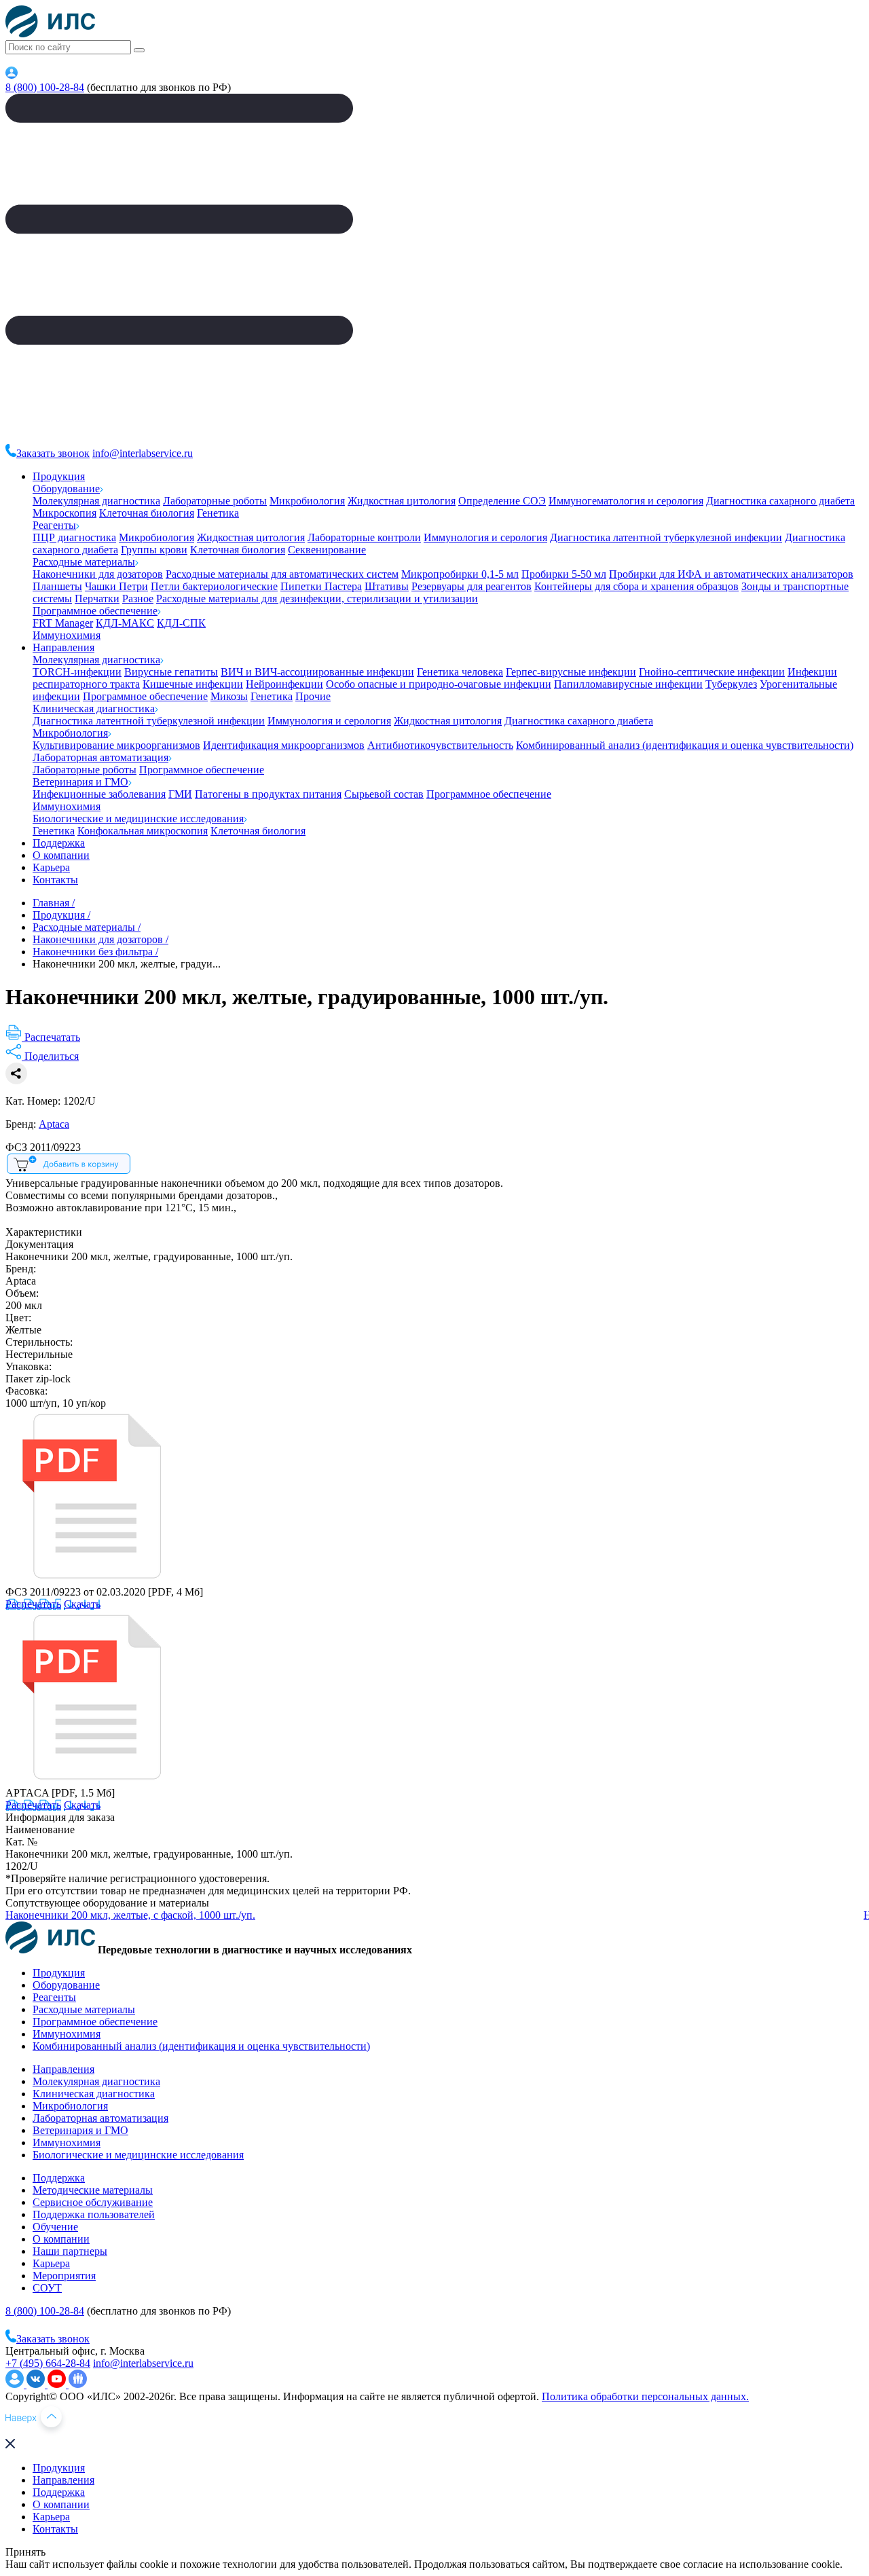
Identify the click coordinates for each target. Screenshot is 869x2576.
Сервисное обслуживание (93, 2202)
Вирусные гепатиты (171, 672)
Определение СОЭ (502, 501)
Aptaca (54, 1124)
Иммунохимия (67, 635)
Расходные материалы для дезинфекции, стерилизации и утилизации (317, 599)
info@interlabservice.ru (143, 453)
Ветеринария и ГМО (80, 782)
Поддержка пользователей (94, 2214)
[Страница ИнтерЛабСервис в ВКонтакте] (37, 2384)
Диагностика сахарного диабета (780, 501)
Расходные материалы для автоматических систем (282, 574)
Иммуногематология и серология (626, 501)
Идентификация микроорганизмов (284, 745)
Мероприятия (64, 2276)
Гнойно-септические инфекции (712, 672)
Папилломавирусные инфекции (628, 684)
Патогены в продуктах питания (268, 794)
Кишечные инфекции (193, 684)
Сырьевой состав (384, 794)
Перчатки (97, 599)
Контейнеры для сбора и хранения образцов (636, 586)
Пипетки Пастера (321, 586)
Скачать (82, 1604)
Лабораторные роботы (215, 501)
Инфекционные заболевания (99, 794)
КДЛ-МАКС (125, 623)
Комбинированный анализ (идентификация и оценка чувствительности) (685, 745)
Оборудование (66, 489)
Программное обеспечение (95, 611)
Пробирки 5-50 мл (564, 574)
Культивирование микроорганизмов (116, 745)
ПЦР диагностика (74, 537)
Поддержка (59, 843)
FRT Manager (63, 623)
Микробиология (307, 501)
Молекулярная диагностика (96, 501)
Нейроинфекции (284, 684)
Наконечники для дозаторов (98, 574)
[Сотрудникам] (12, 75)
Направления (63, 647)
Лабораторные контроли (364, 537)
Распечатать (33, 1604)
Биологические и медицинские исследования (138, 818)
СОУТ (47, 2288)
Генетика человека (460, 672)
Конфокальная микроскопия (143, 831)
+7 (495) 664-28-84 (48, 2363)
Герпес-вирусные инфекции (571, 672)
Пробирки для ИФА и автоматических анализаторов (731, 574)
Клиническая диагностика (94, 709)
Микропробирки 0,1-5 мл (460, 574)
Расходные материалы (84, 562)
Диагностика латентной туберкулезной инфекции (666, 537)
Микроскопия (64, 513)
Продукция (59, 476)
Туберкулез (731, 684)
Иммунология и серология (485, 537)
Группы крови (154, 550)
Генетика (218, 513)
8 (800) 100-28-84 (45, 87)
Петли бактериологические (214, 586)
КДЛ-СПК (181, 623)
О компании (61, 855)
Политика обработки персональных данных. (645, 2396)
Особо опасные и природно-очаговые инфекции (439, 684)
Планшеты (57, 586)
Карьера (51, 867)
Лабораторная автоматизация (100, 757)
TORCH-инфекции (77, 672)
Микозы (229, 696)
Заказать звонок (53, 453)
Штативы (387, 586)
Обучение (55, 2227)
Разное (138, 599)
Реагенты (54, 525)
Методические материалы (93, 2190)
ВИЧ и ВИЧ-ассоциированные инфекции (317, 672)
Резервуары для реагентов (472, 586)
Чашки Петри (116, 586)
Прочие (313, 696)
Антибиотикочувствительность (440, 745)
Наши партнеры (70, 2251)
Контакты (55, 880)
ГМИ (180, 794)
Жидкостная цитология (402, 501)
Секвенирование (327, 550)
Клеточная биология (147, 513)
